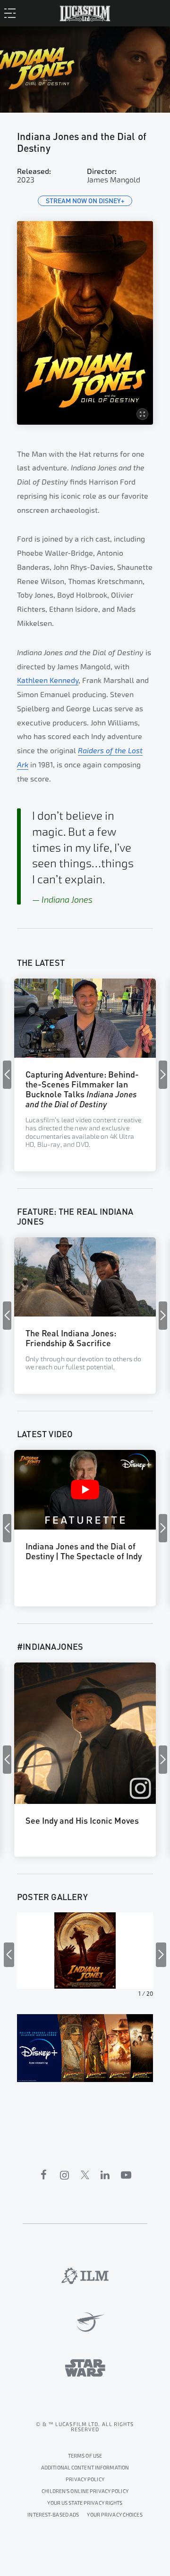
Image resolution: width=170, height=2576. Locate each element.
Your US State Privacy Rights (85, 2503)
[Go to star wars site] (85, 2368)
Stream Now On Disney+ (85, 201)
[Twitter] (85, 2175)
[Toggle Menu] (13, 13)
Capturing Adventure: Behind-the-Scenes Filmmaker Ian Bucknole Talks (82, 1088)
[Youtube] (126, 2175)
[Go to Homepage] (85, 12)
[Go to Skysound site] (85, 2322)
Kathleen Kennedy (48, 680)
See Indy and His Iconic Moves (82, 1820)
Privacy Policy (85, 2480)
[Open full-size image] (85, 323)
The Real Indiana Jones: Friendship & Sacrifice (71, 1337)
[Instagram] (65, 2175)
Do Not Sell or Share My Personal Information (115, 2514)
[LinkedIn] (105, 2175)
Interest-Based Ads (53, 2515)
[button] (163, 1075)
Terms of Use (85, 2456)
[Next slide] (161, 1955)
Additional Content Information (85, 2468)
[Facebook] (44, 2175)
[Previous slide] (9, 1955)
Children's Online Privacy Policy (85, 2491)
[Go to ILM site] (85, 2276)
